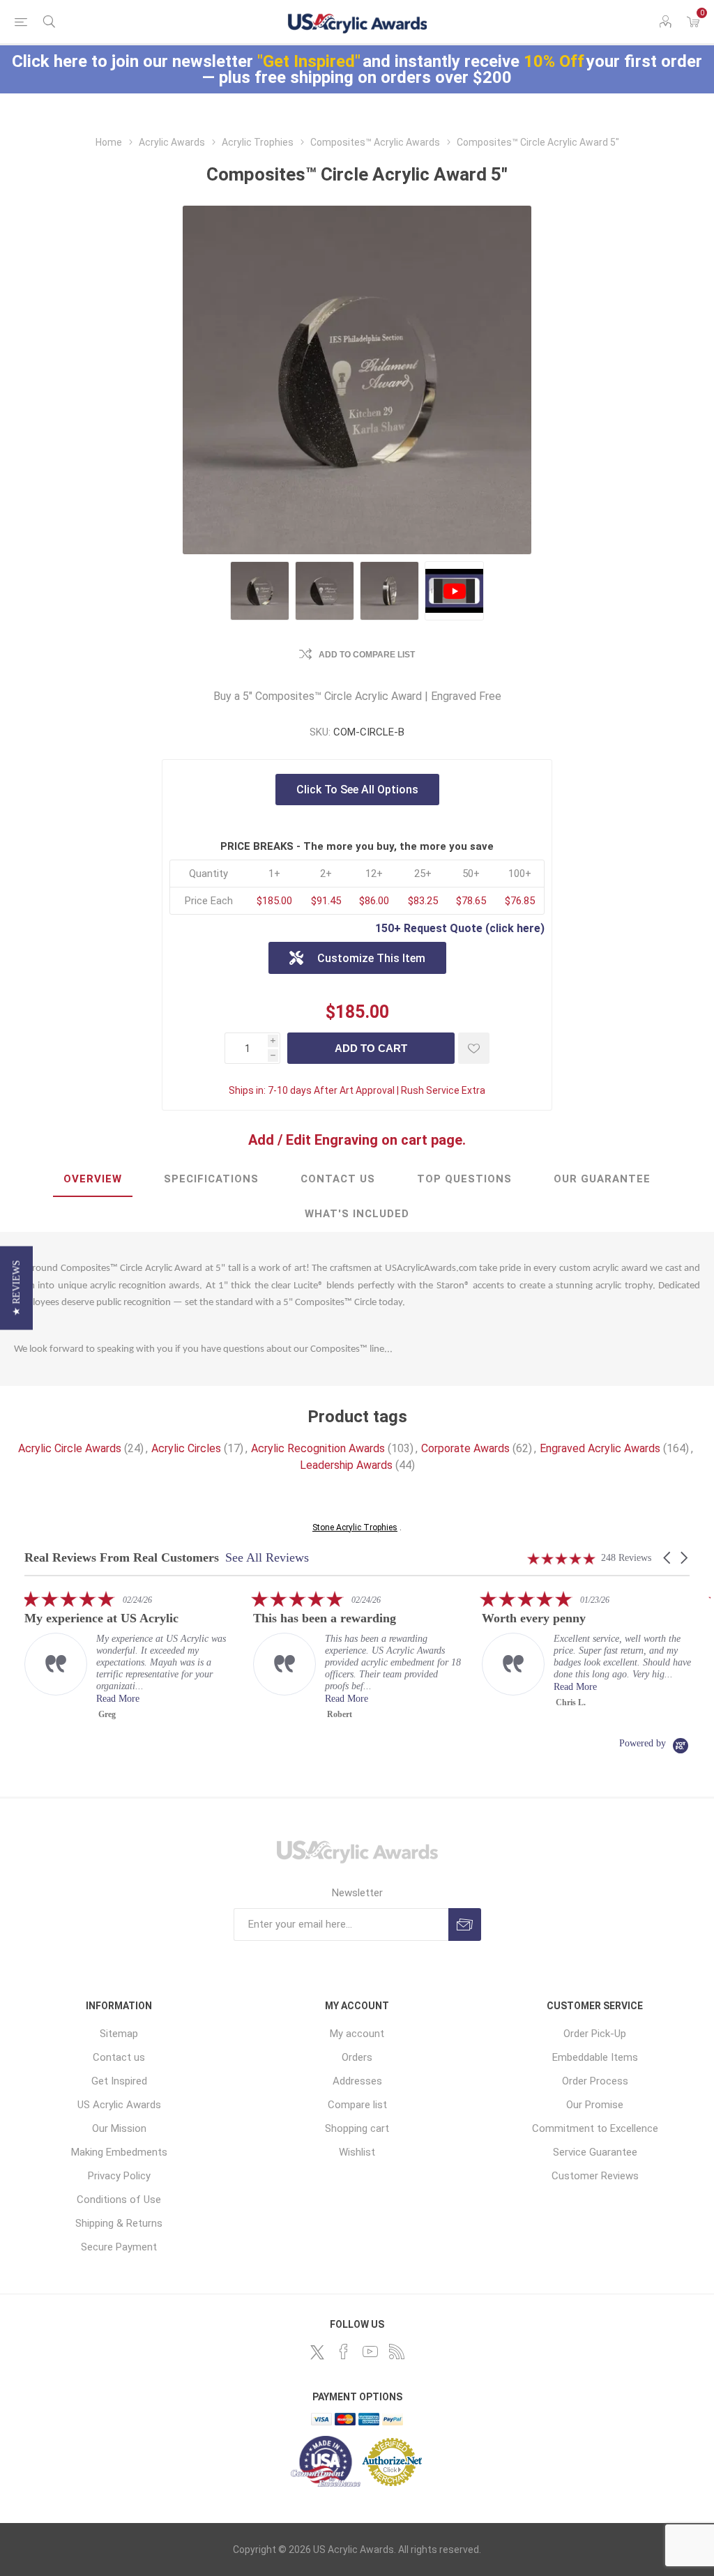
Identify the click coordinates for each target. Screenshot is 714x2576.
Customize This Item (371, 958)
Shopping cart (357, 2128)
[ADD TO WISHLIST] (474, 1048)
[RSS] (397, 2352)
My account (357, 2034)
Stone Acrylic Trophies (355, 1527)
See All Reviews (267, 1557)
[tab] (93, 1180)
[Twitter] (317, 2352)
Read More (138, 1699)
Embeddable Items (595, 2057)
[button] (668, 1558)
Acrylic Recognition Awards (318, 1448)
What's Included (357, 1214)
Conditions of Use (119, 2200)
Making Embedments (119, 2152)
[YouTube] (370, 2352)
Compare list (357, 2105)
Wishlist (357, 2152)
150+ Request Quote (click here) (460, 928)
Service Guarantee (595, 2152)
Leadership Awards (346, 1465)
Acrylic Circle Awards (70, 1448)
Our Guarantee (602, 1179)
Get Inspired (119, 2081)
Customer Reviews (595, 2176)
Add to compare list (367, 655)
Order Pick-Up (595, 2034)
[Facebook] (344, 2352)
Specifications (211, 1179)
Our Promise (595, 2105)
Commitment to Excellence (595, 2128)
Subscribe (465, 1925)
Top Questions (464, 1179)
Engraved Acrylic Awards (600, 1448)
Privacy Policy (119, 2176)
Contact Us (338, 1179)
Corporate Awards (465, 1448)
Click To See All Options (357, 790)
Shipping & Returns (119, 2223)
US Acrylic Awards (119, 2105)
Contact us (119, 2057)
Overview (93, 1179)
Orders (357, 2057)
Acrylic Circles (186, 1448)
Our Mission (119, 2128)
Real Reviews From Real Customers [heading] (122, 1558)
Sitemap (119, 2034)
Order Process (595, 2081)
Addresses (357, 2081)
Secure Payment (119, 2247)
